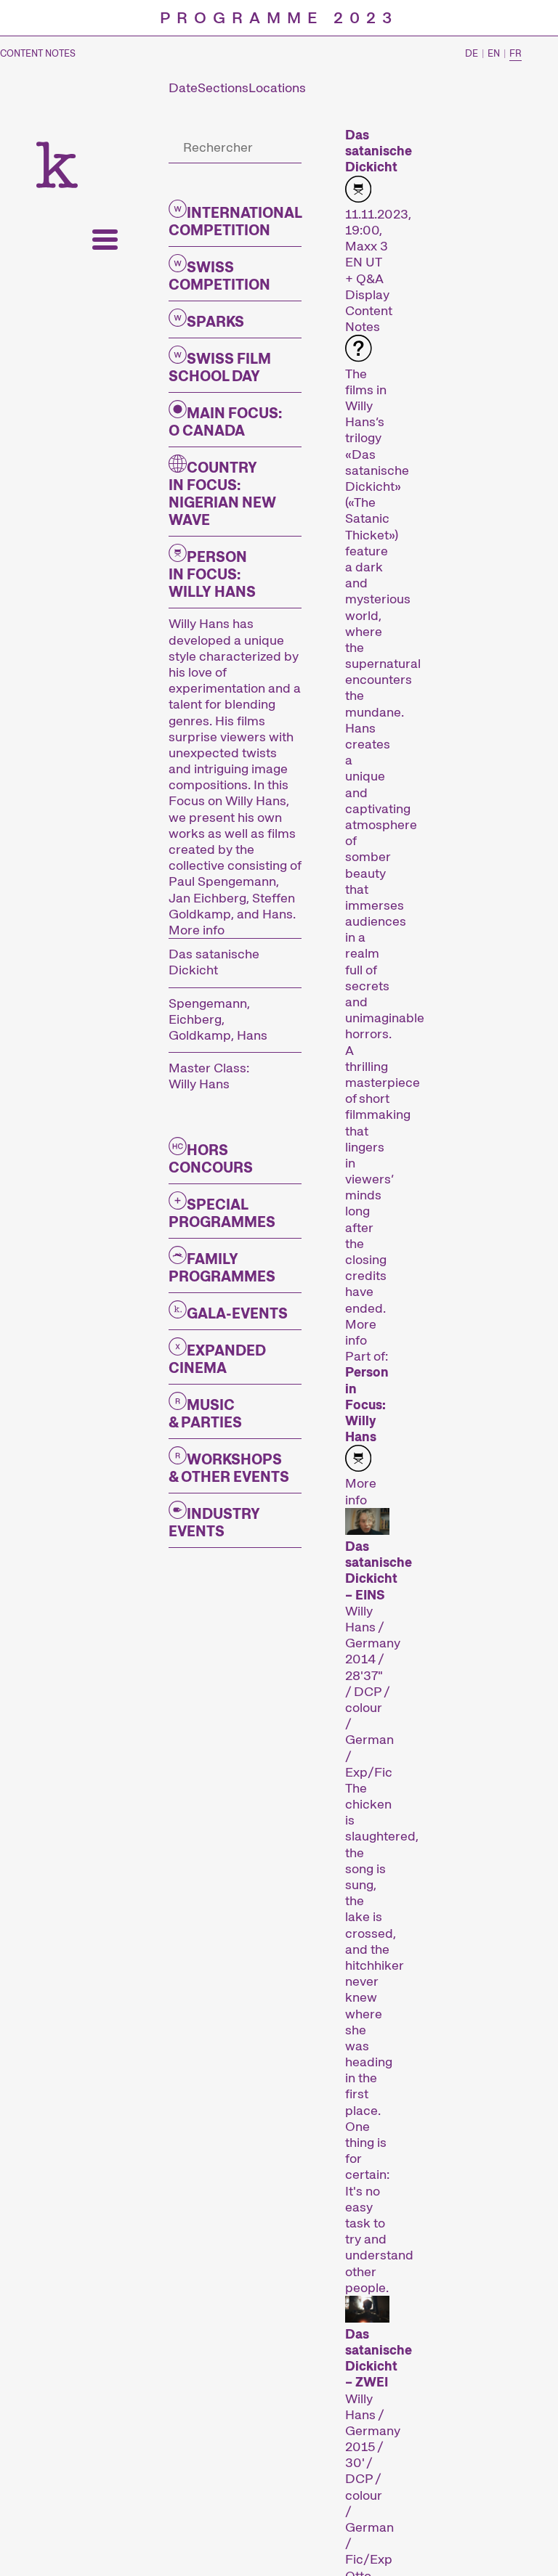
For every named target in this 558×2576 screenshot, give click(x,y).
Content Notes (38, 54)
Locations (277, 88)
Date (183, 88)
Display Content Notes (369, 310)
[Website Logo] (57, 165)
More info (197, 930)
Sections (223, 88)
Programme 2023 (279, 18)
